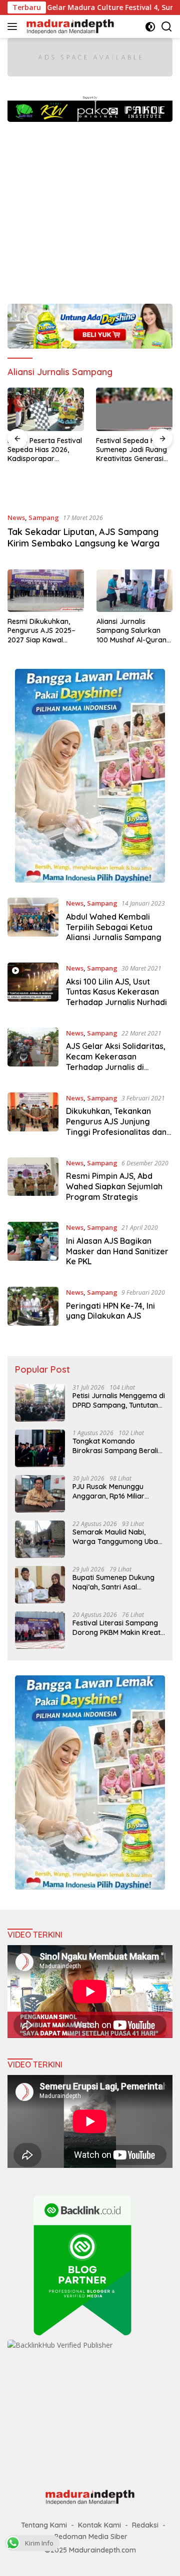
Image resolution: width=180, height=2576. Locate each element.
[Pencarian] (167, 27)
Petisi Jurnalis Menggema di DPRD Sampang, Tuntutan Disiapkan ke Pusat (119, 1400)
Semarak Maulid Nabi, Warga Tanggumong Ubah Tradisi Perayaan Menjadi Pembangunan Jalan (117, 1537)
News (16, 517)
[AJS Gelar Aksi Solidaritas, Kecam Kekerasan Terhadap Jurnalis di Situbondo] (33, 1052)
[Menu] (14, 26)
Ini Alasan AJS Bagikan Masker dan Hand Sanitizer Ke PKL (117, 1251)
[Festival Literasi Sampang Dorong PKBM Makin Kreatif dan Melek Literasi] (40, 1630)
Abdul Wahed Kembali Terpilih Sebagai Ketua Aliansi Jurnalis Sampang (114, 927)
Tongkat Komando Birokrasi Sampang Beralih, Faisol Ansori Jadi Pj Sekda (118, 1446)
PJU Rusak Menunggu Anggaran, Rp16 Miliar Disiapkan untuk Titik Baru (116, 1491)
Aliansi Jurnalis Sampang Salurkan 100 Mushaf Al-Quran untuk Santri (131, 631)
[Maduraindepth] (69, 26)
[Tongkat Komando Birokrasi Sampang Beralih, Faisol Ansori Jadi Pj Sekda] (40, 1448)
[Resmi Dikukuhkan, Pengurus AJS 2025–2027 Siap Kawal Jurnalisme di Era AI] (46, 591)
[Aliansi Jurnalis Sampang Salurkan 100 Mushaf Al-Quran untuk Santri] (135, 591)
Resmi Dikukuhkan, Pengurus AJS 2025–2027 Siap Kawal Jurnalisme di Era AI (41, 631)
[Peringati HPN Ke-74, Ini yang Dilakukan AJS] (33, 1306)
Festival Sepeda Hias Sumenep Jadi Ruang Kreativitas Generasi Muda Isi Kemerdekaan (134, 450)
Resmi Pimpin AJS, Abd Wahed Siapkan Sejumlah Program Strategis (114, 1186)
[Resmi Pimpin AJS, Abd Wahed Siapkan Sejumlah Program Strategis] (33, 1182)
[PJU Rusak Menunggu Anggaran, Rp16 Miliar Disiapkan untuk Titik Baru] (40, 1494)
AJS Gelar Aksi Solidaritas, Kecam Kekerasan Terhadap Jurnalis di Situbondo (116, 1061)
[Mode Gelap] (150, 27)
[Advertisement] (90, 208)
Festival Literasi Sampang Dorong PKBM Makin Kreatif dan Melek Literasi (119, 1627)
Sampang (44, 517)
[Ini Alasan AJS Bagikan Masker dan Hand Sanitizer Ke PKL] (33, 1247)
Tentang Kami (44, 2525)
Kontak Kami (99, 2525)
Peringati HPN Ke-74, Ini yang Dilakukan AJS (110, 1311)
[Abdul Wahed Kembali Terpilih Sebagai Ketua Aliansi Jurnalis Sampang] (33, 923)
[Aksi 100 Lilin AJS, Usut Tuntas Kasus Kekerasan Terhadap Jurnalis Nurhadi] (33, 988)
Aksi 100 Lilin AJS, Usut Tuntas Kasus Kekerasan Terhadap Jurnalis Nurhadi (116, 992)
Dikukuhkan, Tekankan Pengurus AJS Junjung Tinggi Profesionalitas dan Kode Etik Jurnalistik (116, 1126)
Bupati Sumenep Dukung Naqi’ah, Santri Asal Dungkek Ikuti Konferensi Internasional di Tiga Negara (114, 1582)
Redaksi (145, 2525)
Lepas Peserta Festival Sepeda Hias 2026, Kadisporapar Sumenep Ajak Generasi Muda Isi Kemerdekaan (45, 450)
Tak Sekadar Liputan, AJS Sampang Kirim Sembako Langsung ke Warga (83, 537)
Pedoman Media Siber (91, 2537)
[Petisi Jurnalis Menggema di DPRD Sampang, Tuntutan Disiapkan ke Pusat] (40, 1403)
